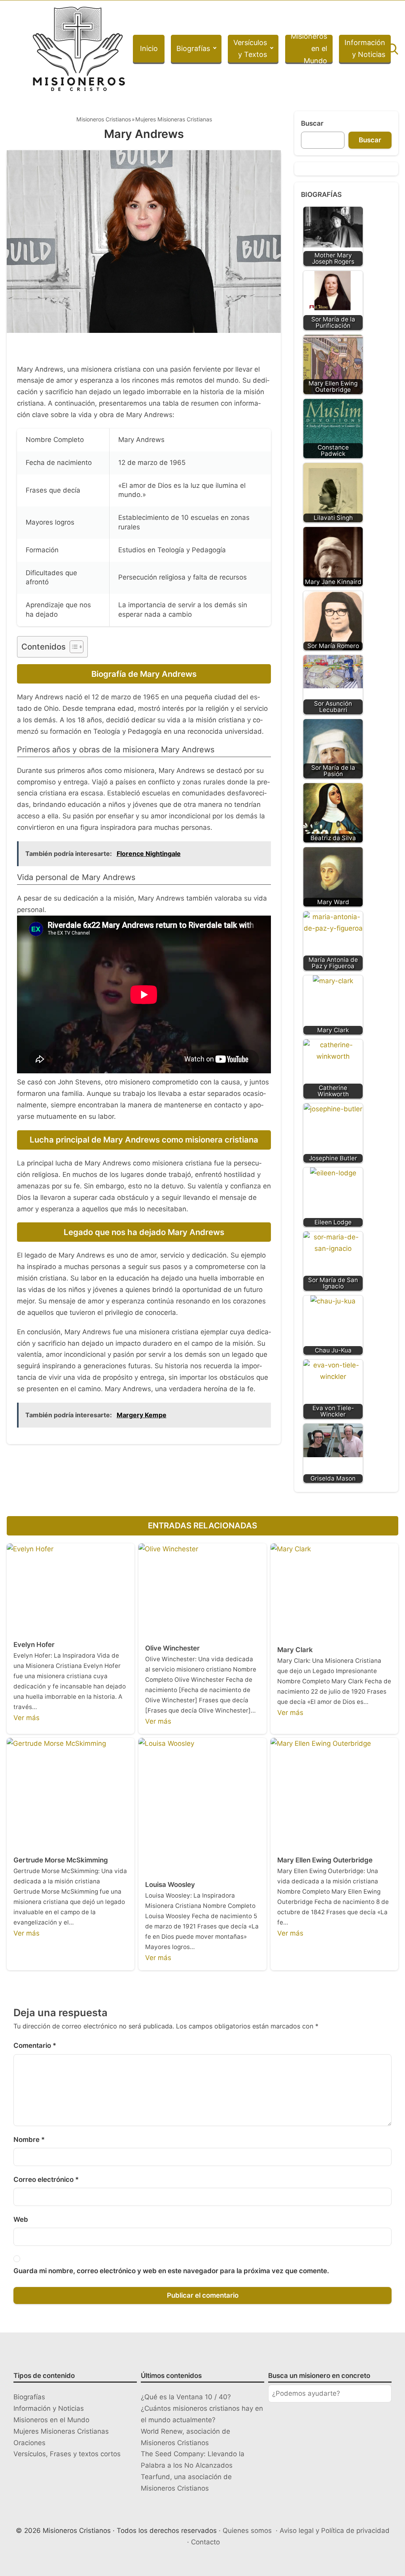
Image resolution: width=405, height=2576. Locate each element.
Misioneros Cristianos (104, 119)
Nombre (29, 2140)
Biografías (193, 48)
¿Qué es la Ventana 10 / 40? (186, 2397)
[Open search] (393, 49)
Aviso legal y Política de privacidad (335, 2531)
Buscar (312, 123)
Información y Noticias (365, 49)
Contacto (205, 2542)
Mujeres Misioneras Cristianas (174, 119)
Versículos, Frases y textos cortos (67, 2454)
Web (21, 2219)
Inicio (149, 48)
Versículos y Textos (250, 49)
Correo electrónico (46, 2179)
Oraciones (29, 2443)
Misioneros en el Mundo (309, 49)
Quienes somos (247, 2531)
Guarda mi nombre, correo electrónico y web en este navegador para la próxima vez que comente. (171, 2271)
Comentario (35, 2045)
